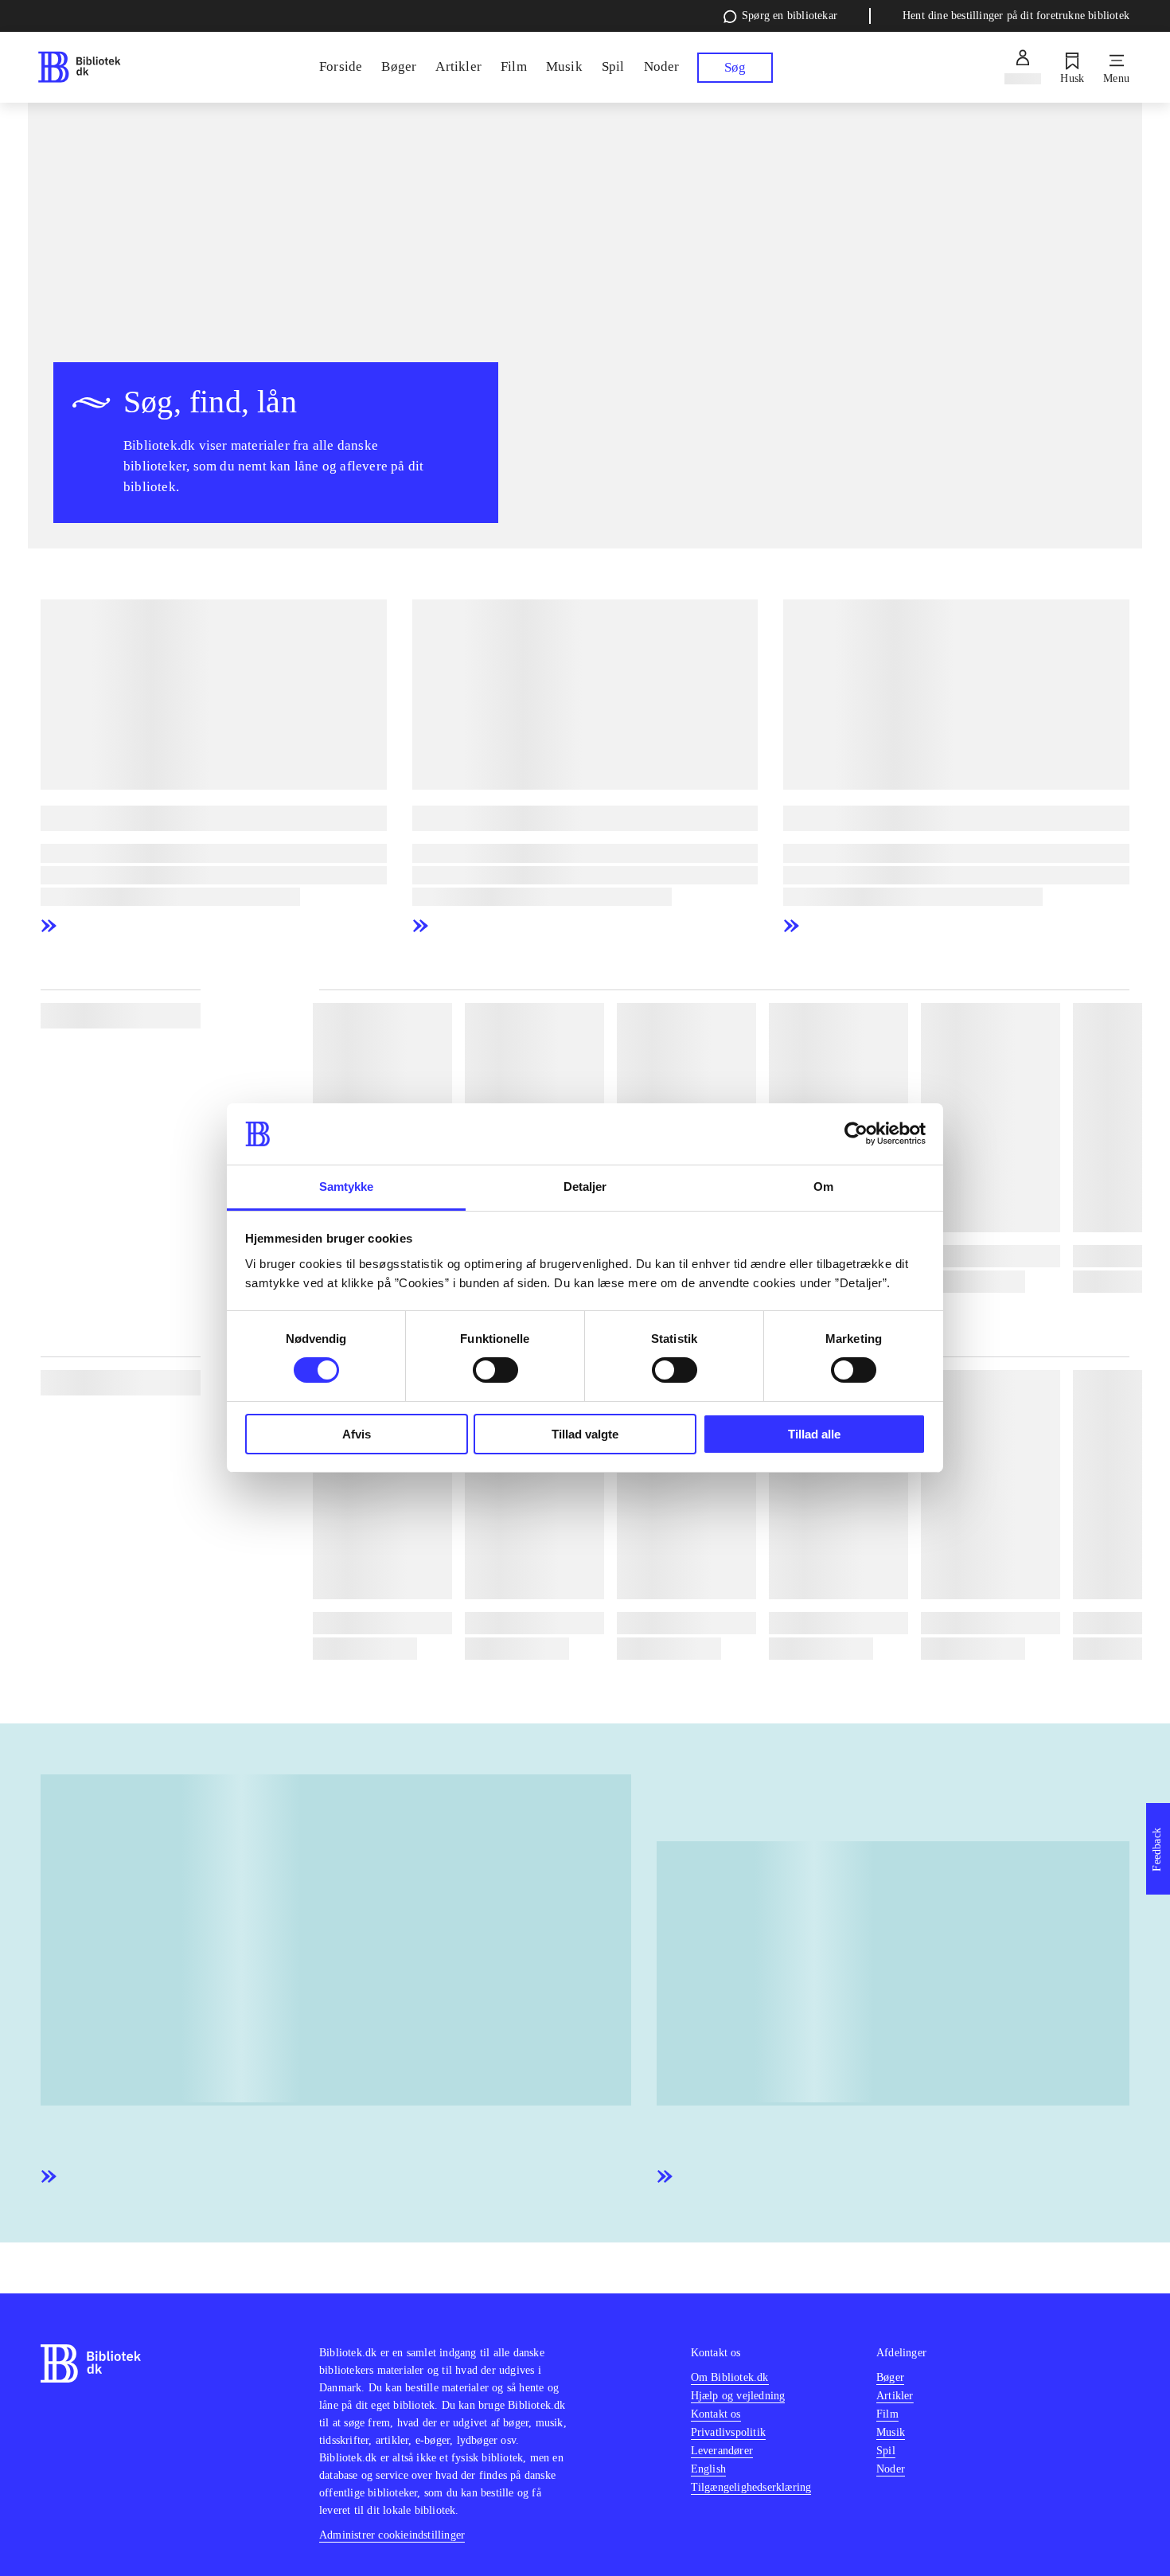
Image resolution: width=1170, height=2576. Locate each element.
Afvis (357, 1434)
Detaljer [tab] (585, 1187)
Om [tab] (823, 1187)
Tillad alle (814, 1434)
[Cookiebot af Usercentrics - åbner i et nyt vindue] (856, 1134)
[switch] (495, 1370)
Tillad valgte (585, 1434)
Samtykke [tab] (347, 1187)
